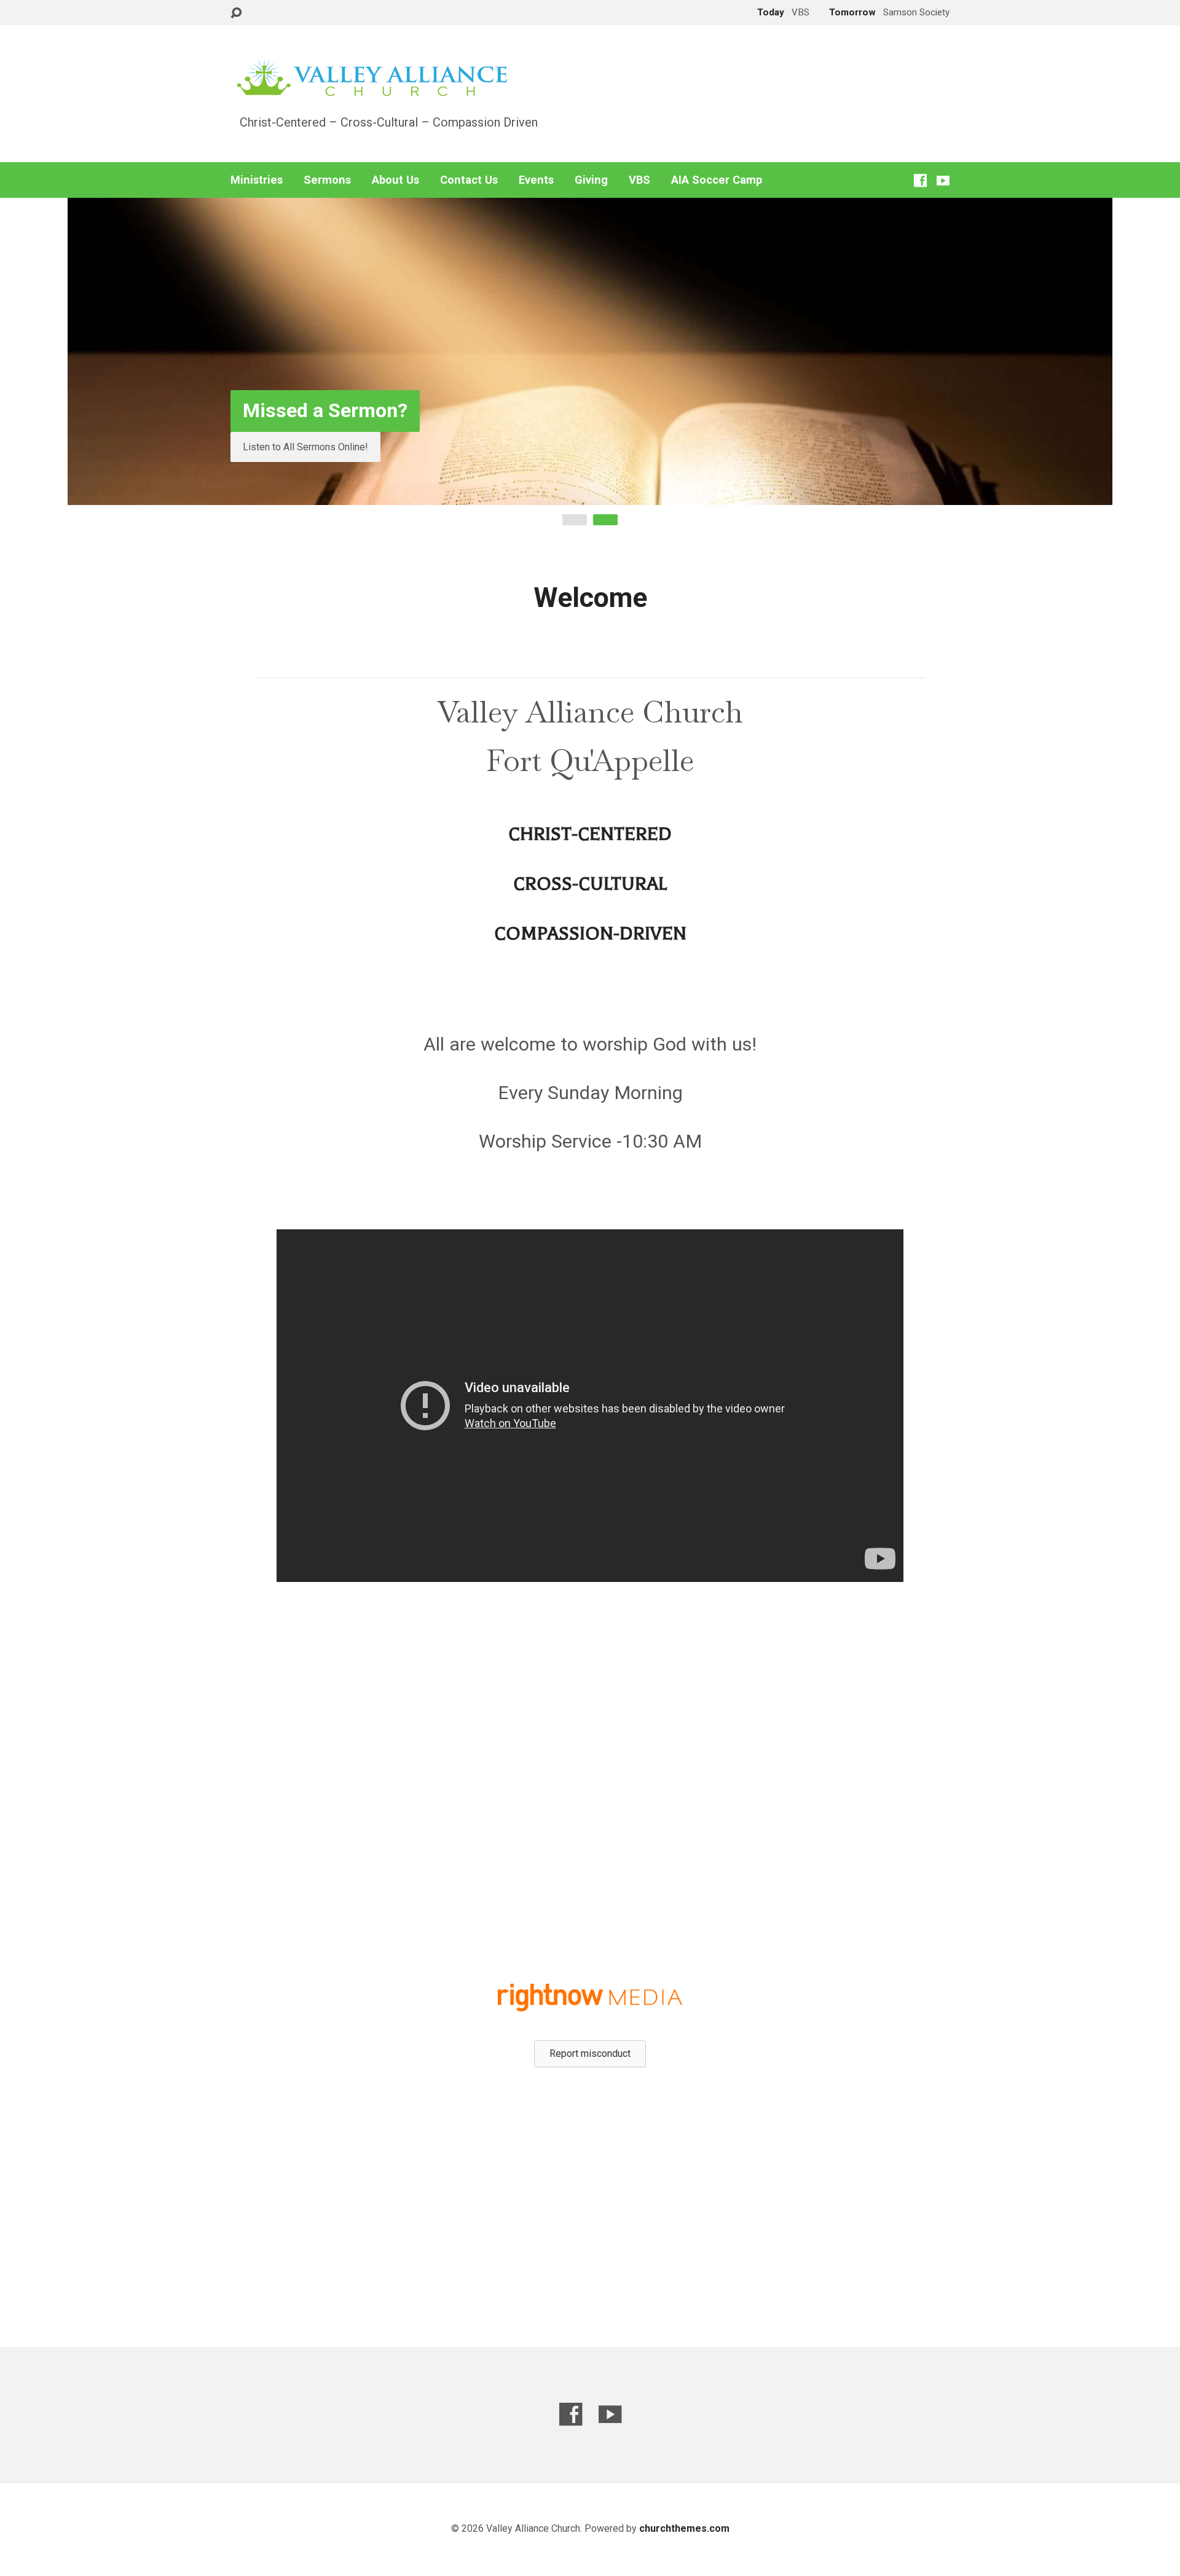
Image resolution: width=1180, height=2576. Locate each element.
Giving (591, 180)
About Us (395, 180)
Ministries (257, 180)
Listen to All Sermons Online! (305, 447)
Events (536, 180)
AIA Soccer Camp (717, 180)
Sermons (327, 180)
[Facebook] (920, 180)
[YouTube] (943, 180)
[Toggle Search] (236, 13)
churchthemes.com (684, 2528)
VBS (639, 180)
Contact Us (469, 180)
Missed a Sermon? (325, 410)
